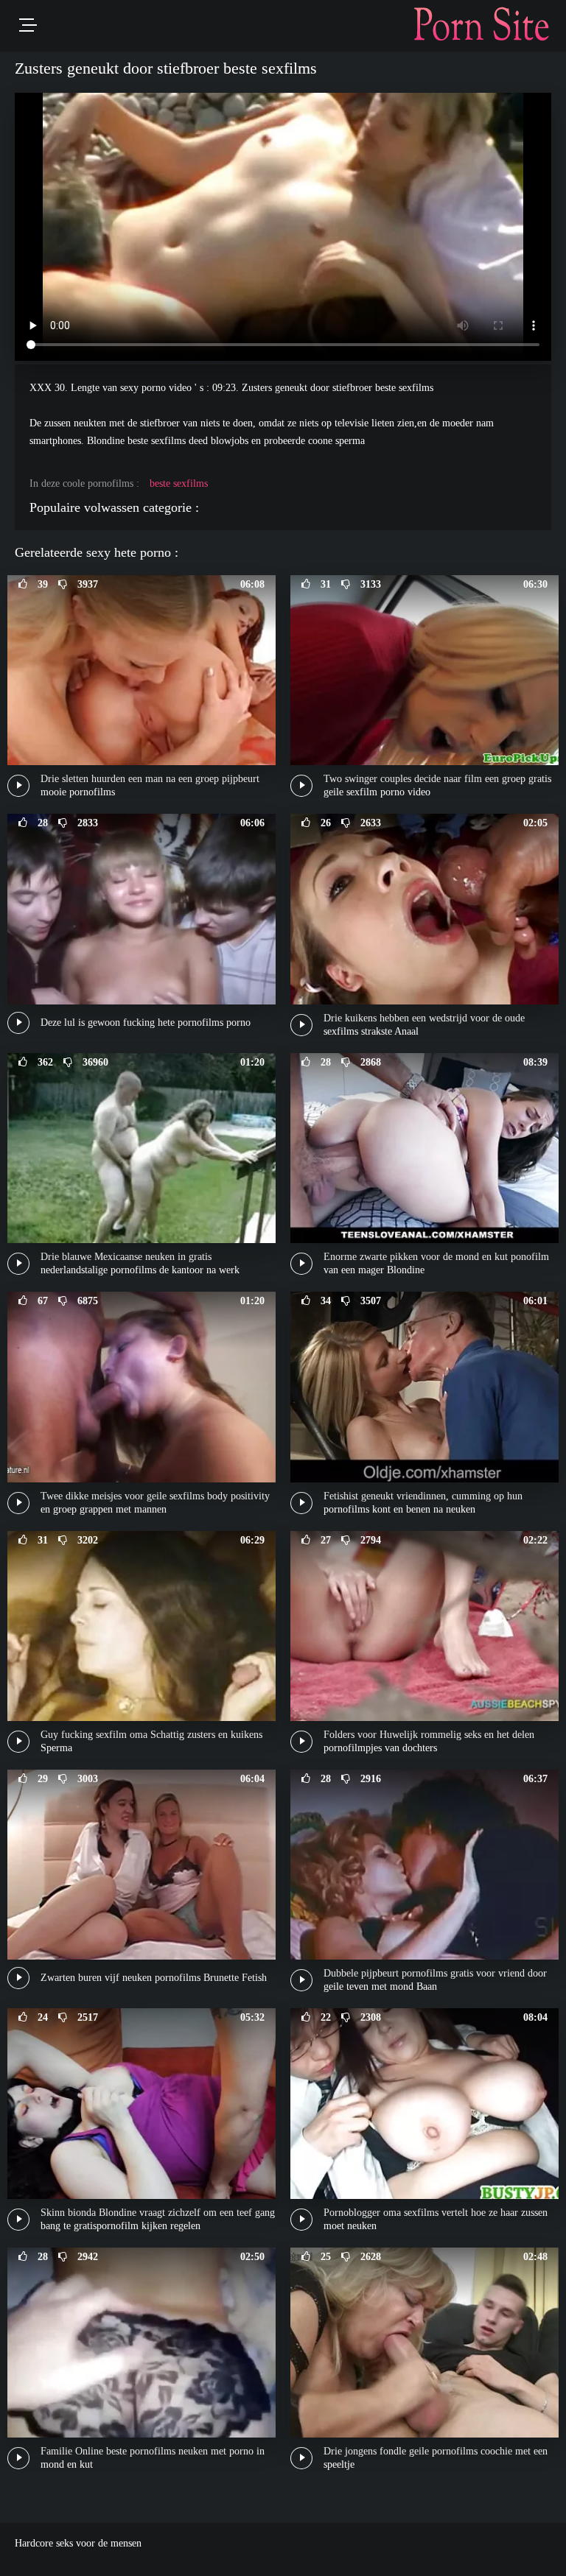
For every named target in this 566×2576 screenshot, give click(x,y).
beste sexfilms (179, 483)
